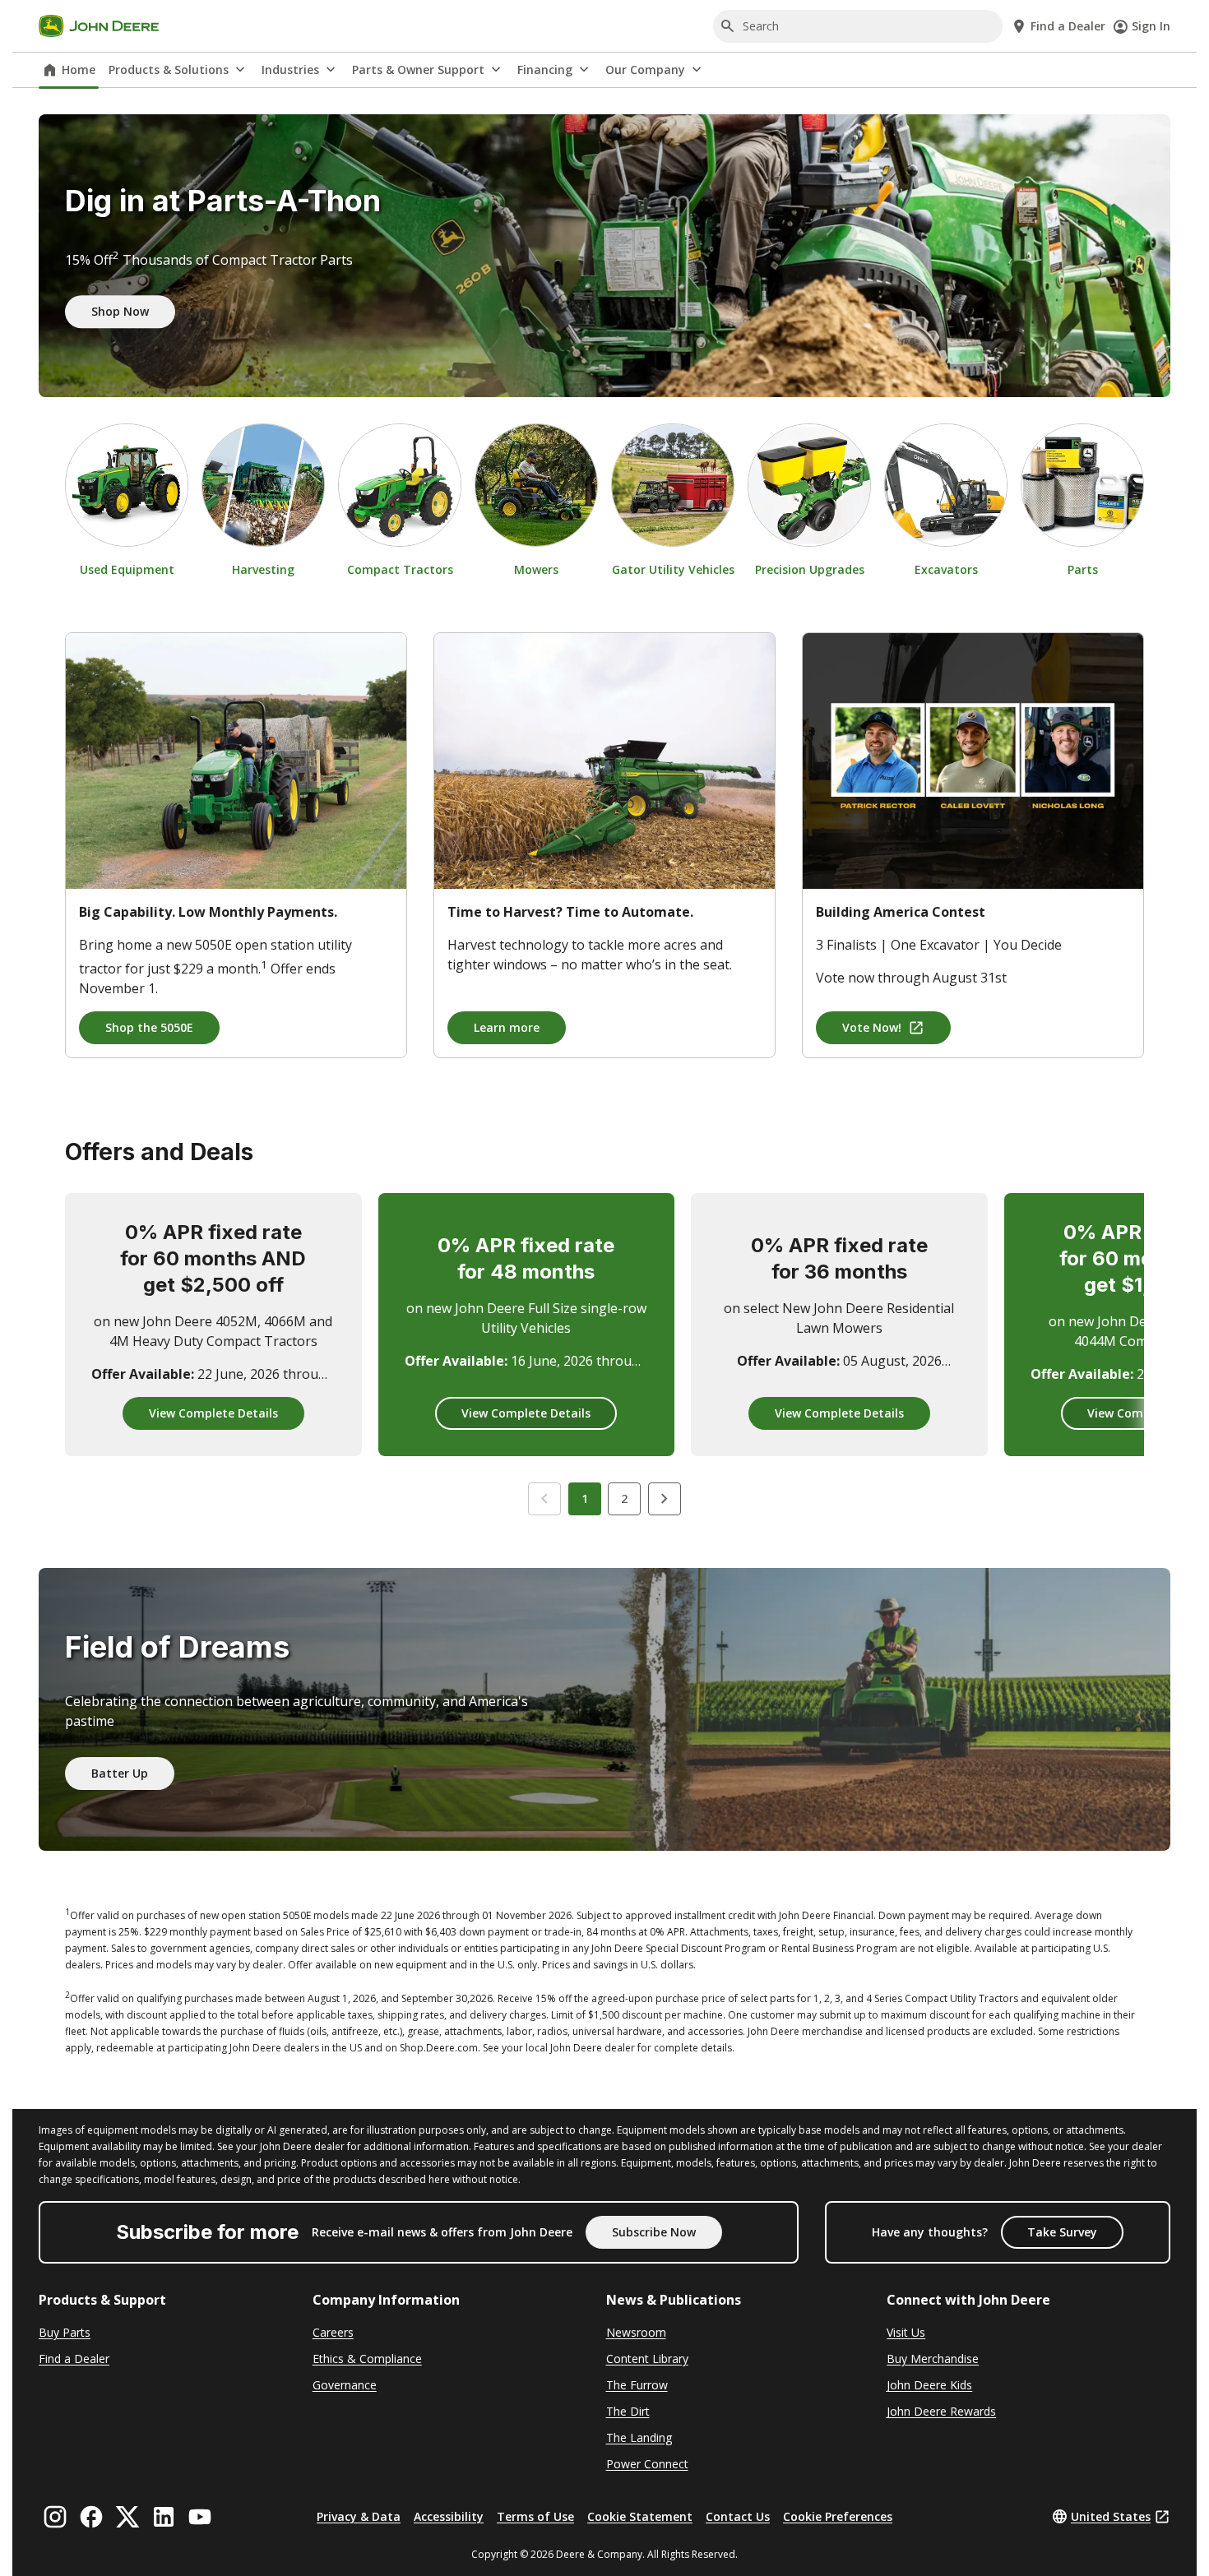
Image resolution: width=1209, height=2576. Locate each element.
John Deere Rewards (941, 2411)
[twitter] (127, 2517)
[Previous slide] (544, 1499)
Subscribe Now (654, 2232)
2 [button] (624, 1498)
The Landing (639, 2437)
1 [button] (585, 1498)
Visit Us (906, 2332)
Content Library (647, 2359)
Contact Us (738, 2516)
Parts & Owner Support (418, 69)
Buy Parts (65, 2332)
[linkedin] (164, 2517)
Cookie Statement (640, 2516)
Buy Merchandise (933, 2359)
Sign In (1151, 26)
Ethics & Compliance (367, 2359)
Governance (345, 2385)
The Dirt (628, 2411)
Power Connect (647, 2464)
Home (79, 69)
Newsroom (636, 2332)
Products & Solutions (169, 69)
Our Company (645, 69)
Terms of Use (535, 2516)
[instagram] (55, 2517)
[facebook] (91, 2517)
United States (1111, 2516)
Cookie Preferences (838, 2516)
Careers (333, 2332)
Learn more (507, 1027)
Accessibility (449, 2516)
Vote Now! (872, 1027)
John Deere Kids (929, 2385)
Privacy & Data (359, 2516)
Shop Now (120, 312)
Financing (545, 69)
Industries (290, 69)
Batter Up (120, 1773)
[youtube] (200, 2517)
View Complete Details (213, 1413)
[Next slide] (665, 1499)
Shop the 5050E (149, 1027)
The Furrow (637, 2385)
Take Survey (1062, 2232)
